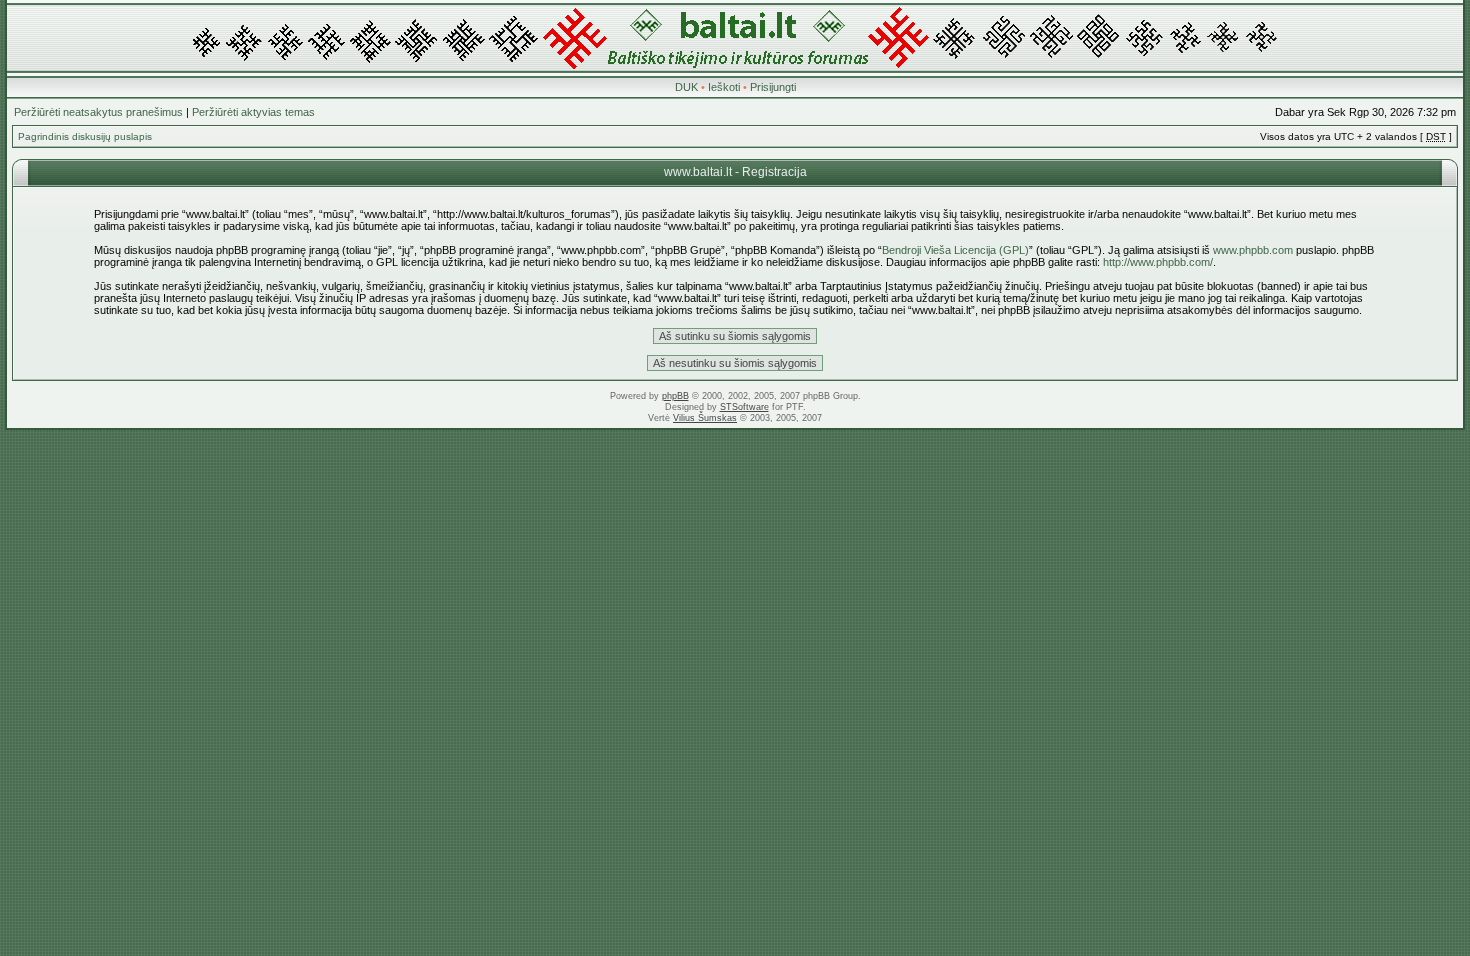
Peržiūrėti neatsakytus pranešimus (98, 112)
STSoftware (744, 407)
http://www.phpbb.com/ (1158, 262)
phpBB (675, 396)
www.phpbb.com (1253, 250)
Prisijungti (773, 87)
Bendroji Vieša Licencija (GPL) (955, 250)
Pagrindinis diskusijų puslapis (85, 136)
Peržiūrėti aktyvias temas (253, 112)
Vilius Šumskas (705, 418)
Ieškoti (724, 87)
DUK (686, 87)
